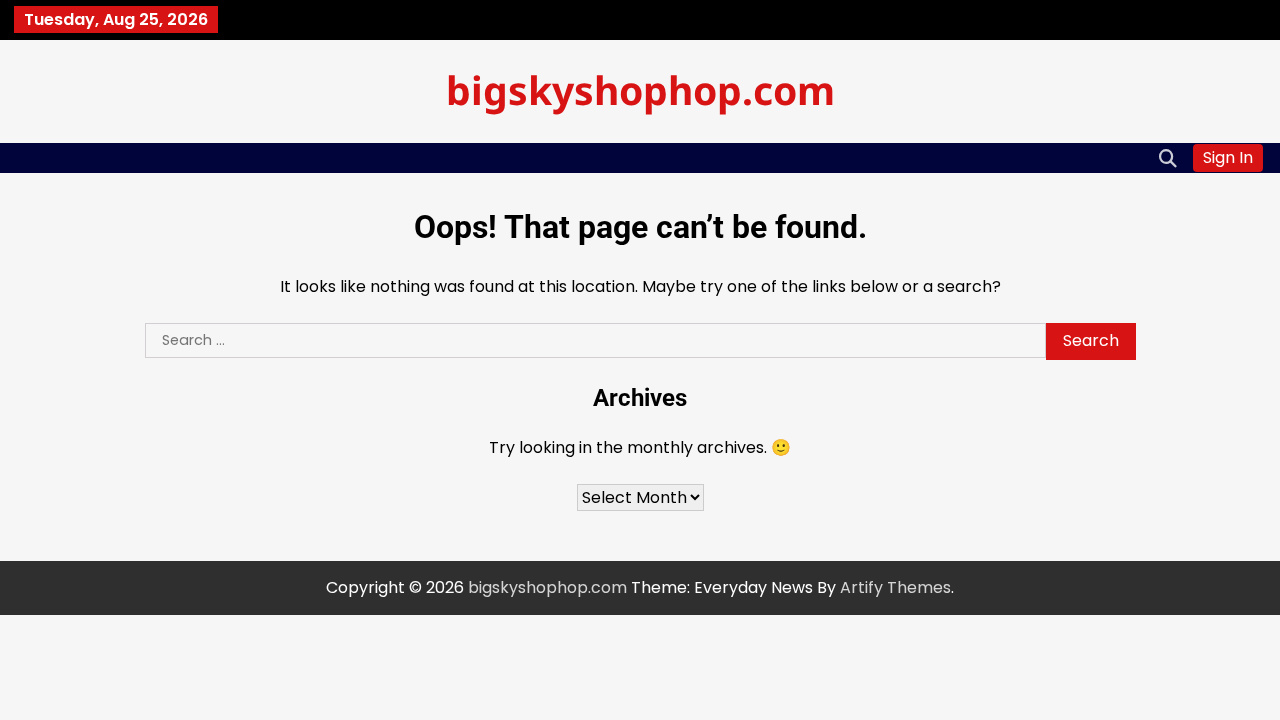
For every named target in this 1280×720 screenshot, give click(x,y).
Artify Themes (895, 587)
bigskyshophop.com (640, 89)
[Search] (1168, 158)
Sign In (1228, 157)
